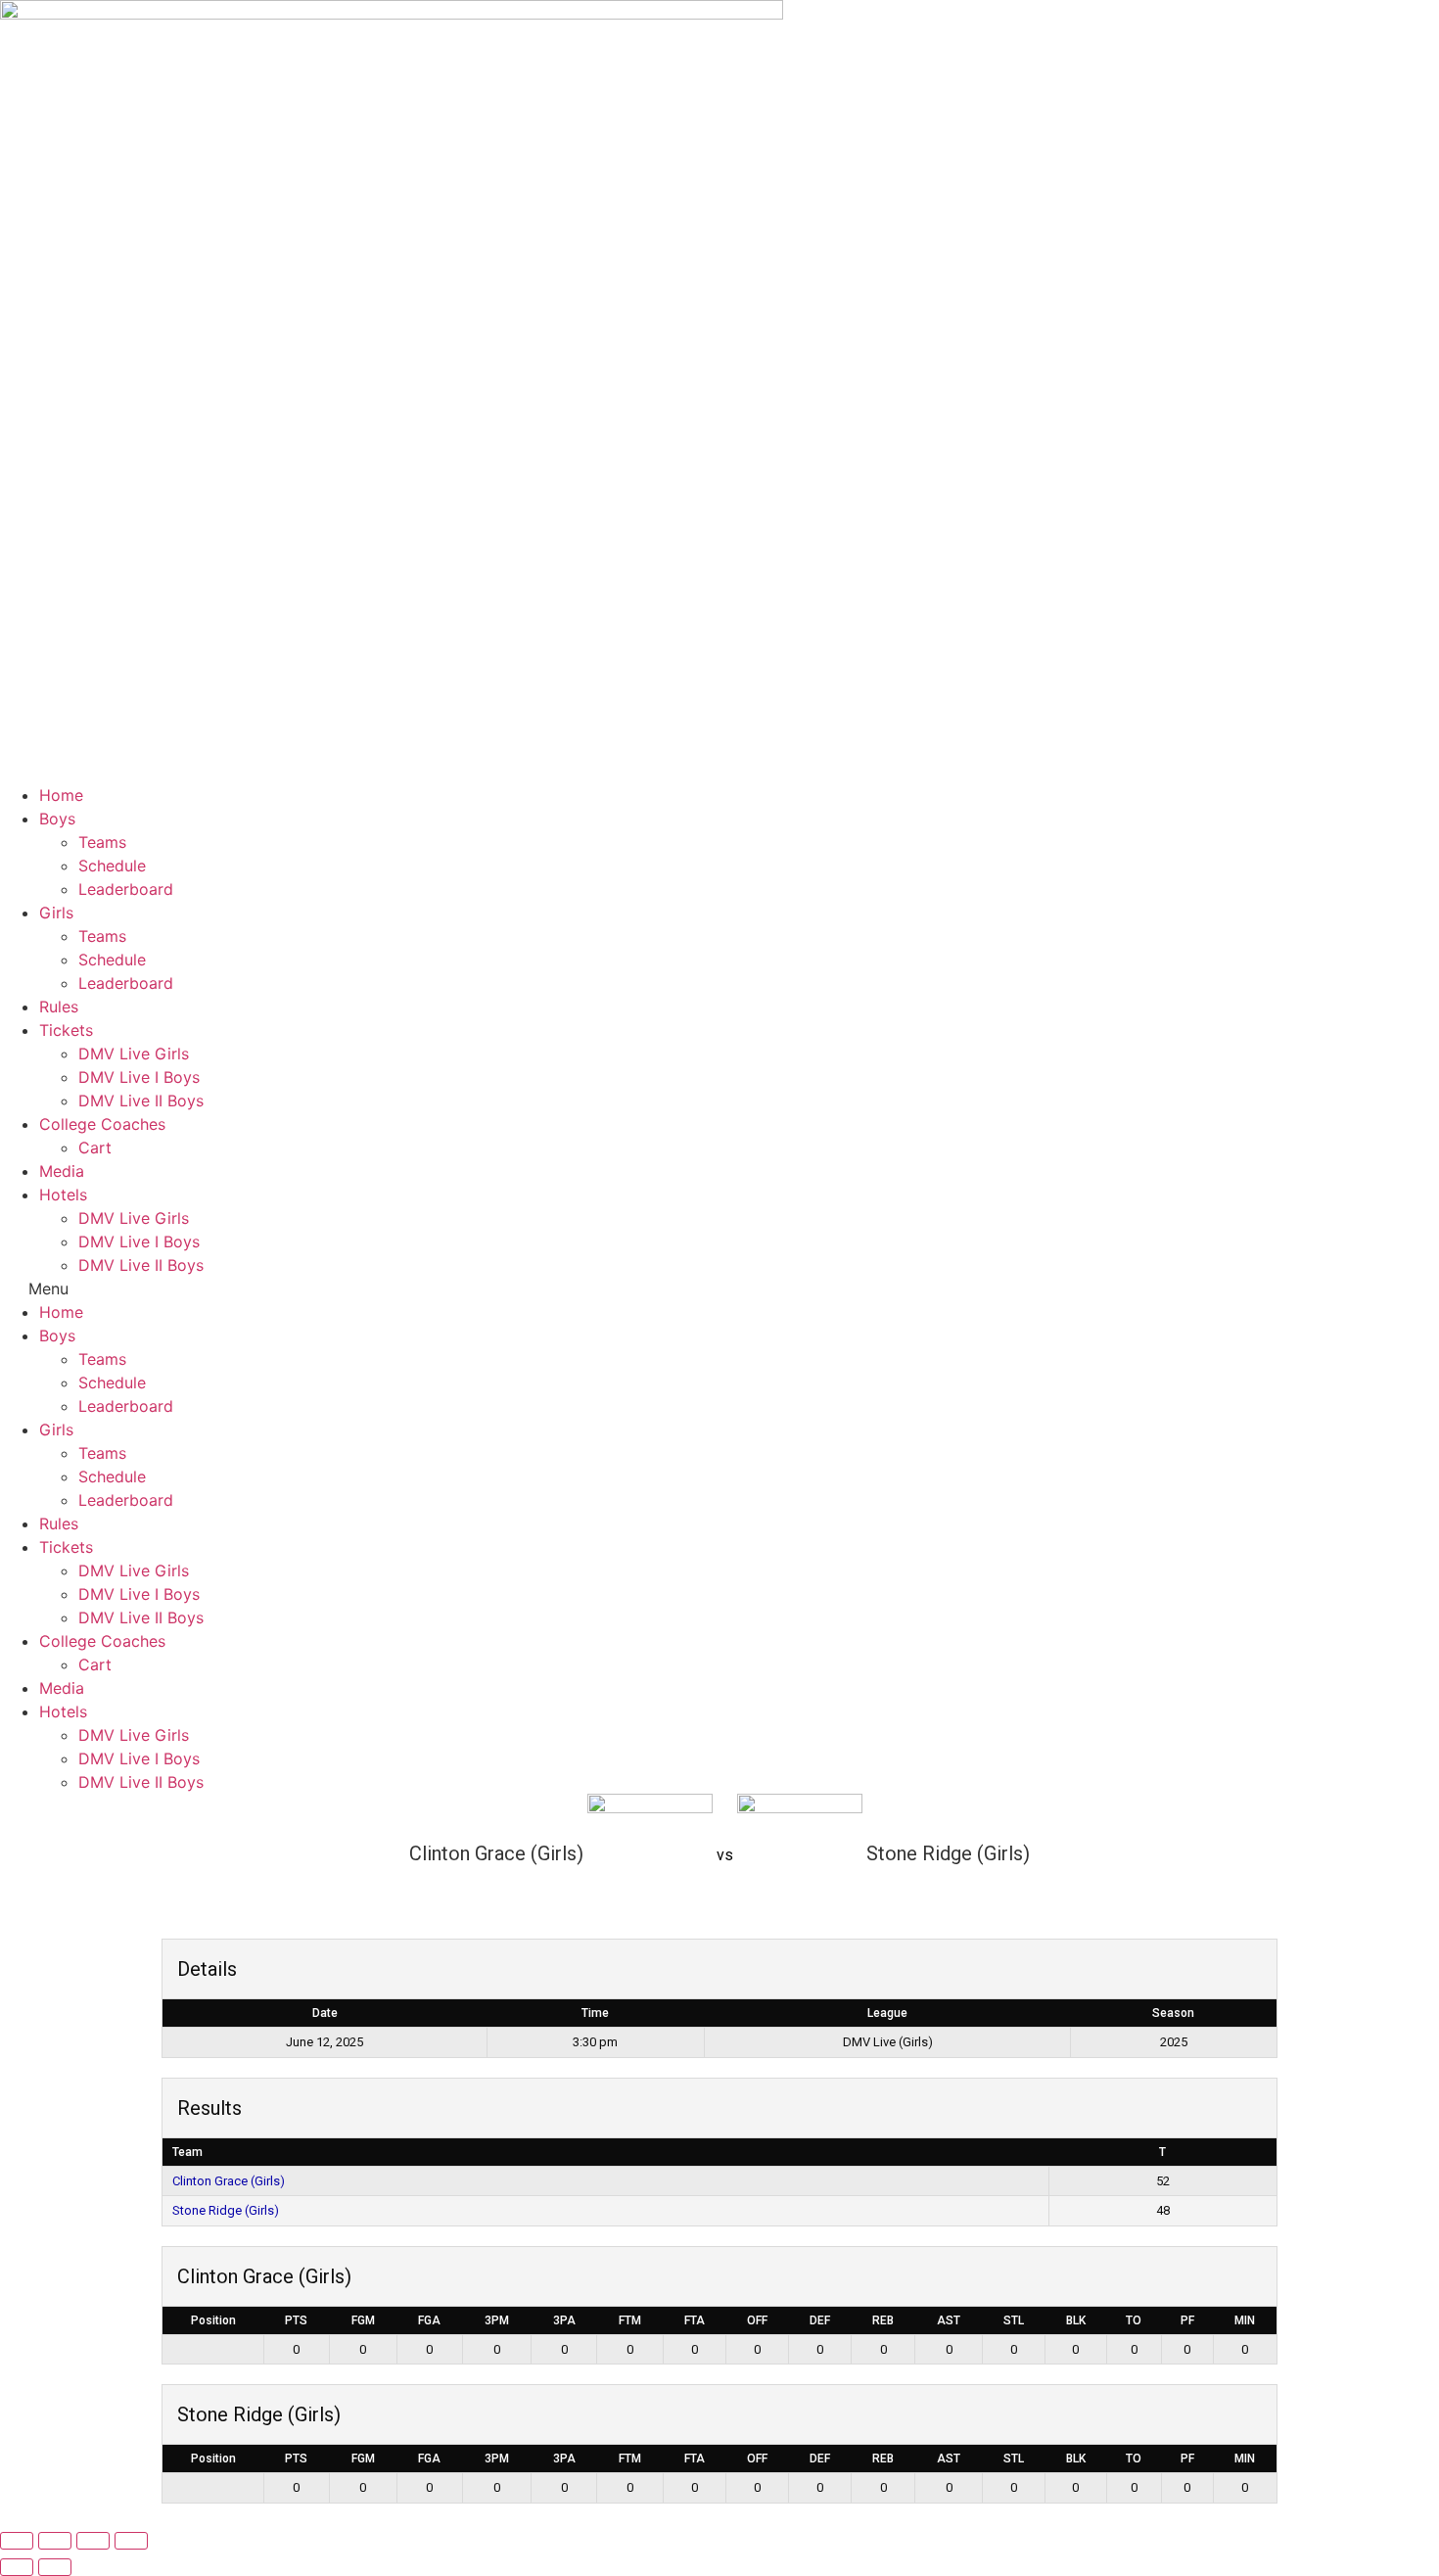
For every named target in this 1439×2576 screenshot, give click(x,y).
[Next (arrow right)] (55, 2567)
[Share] (93, 2541)
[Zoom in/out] (17, 2541)
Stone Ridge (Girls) (226, 2210)
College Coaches (102, 1124)
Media (62, 1171)
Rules (59, 1007)
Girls (56, 913)
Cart (95, 1147)
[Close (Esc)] (131, 2541)
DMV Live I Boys (139, 1077)
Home (61, 795)
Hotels (63, 1194)
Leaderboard (126, 889)
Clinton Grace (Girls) (229, 2181)
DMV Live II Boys (141, 1101)
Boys (57, 819)
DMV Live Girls (134, 1054)
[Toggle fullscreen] (55, 2541)
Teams (102, 842)
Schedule (112, 866)
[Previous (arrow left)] (17, 2567)
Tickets (66, 1030)
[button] (719, 1288)
